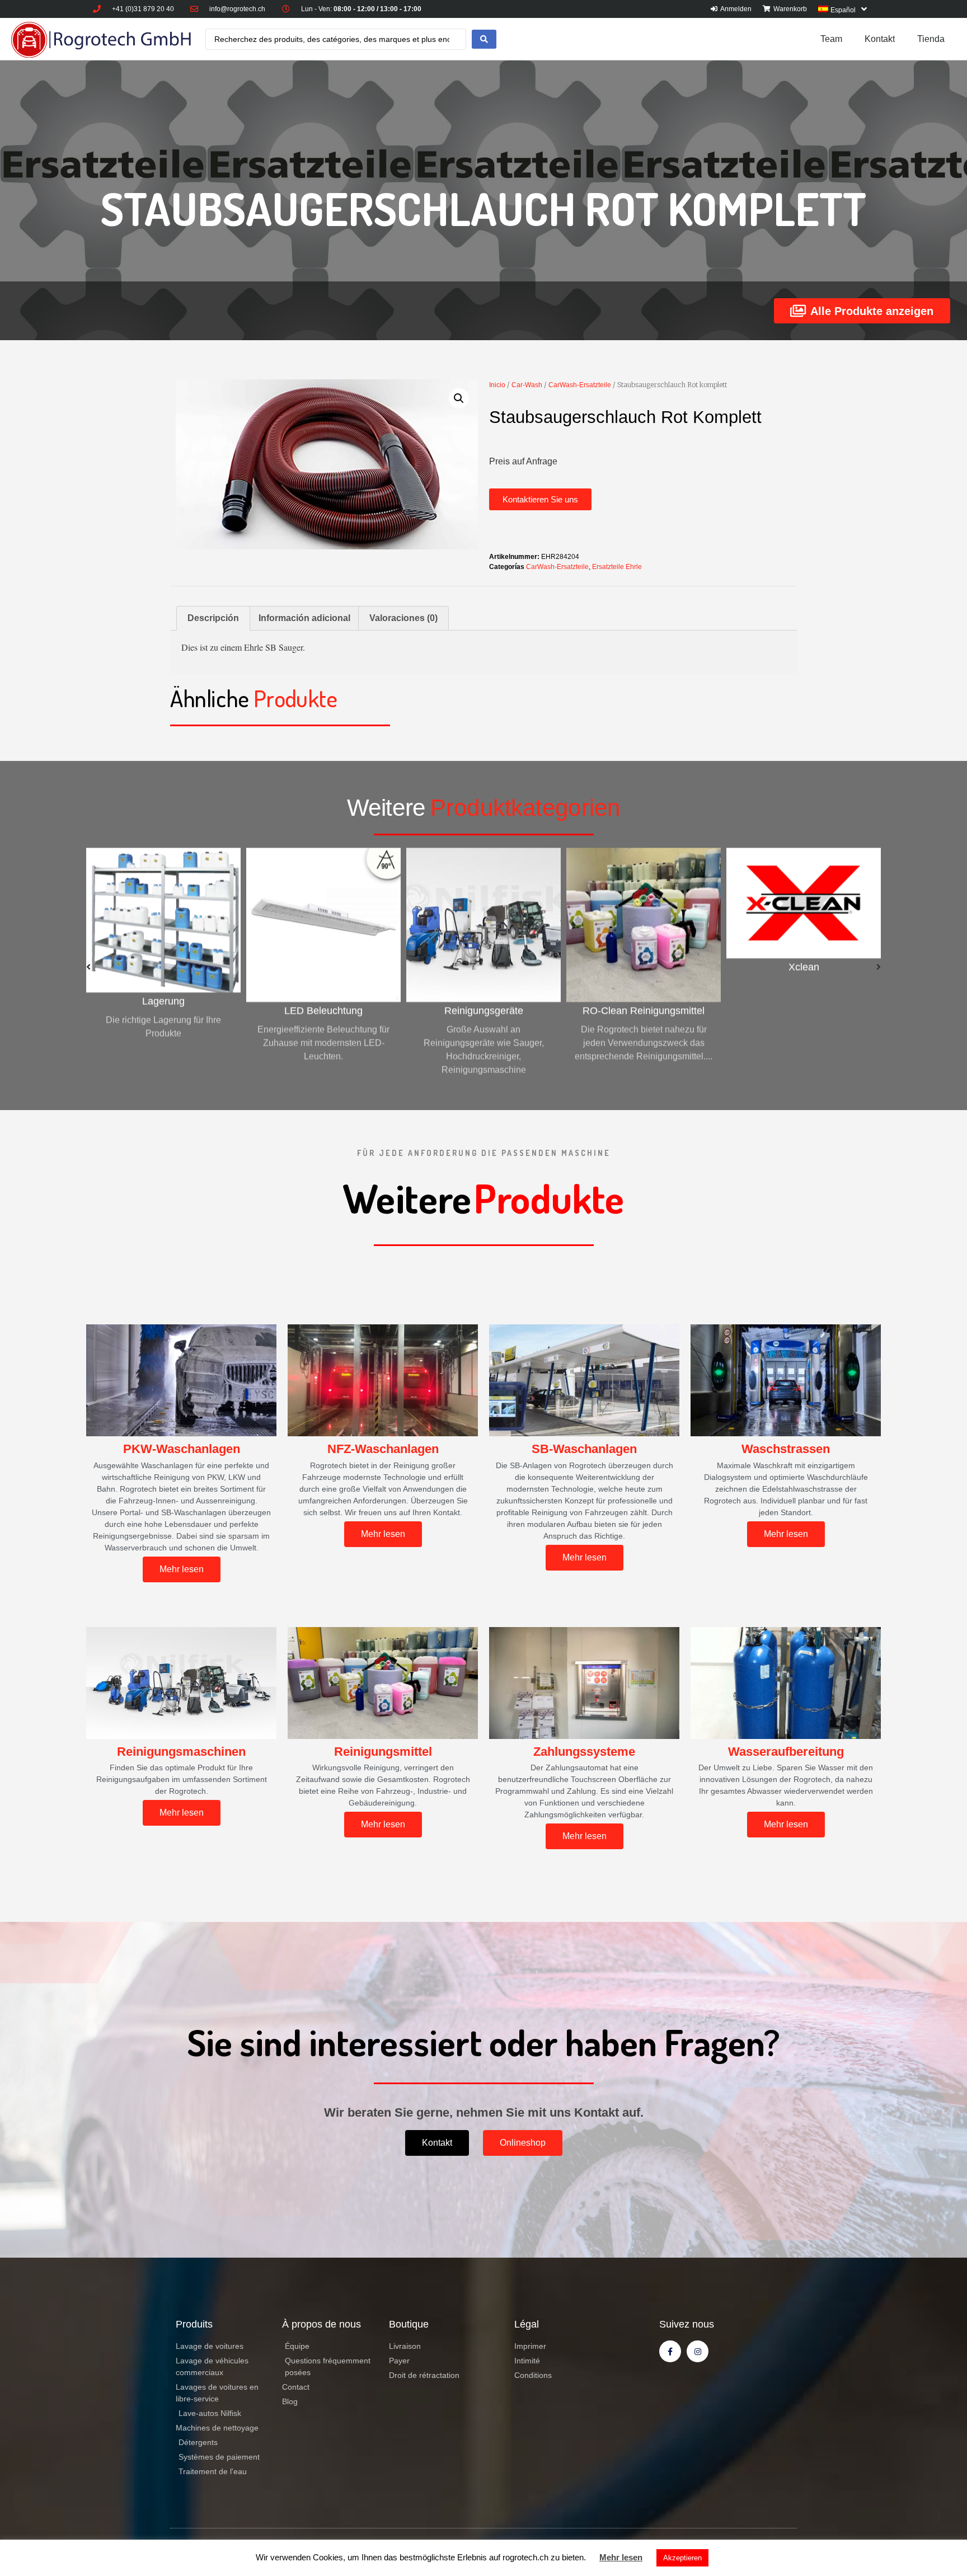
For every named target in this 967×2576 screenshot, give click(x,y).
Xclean (644, 967)
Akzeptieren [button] (682, 2558)
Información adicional (304, 618)
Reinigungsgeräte (324, 1010)
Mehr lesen (621, 2557)
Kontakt (880, 39)
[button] (540, 499)
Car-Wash (527, 385)
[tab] (213, 618)
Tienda (931, 39)
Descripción (213, 618)
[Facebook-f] (670, 2351)
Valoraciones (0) (403, 618)
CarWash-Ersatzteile (580, 385)
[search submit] (484, 39)
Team (831, 39)
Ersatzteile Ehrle (617, 567)
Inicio (497, 385)
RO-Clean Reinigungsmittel (483, 1010)
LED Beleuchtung (163, 1010)
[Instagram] (698, 2351)
